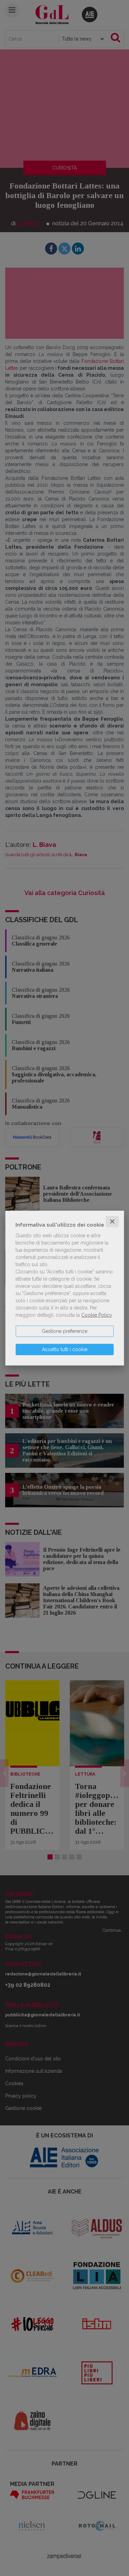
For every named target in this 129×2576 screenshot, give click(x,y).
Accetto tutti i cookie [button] (65, 1349)
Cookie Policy (96, 1315)
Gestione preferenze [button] (64, 1331)
